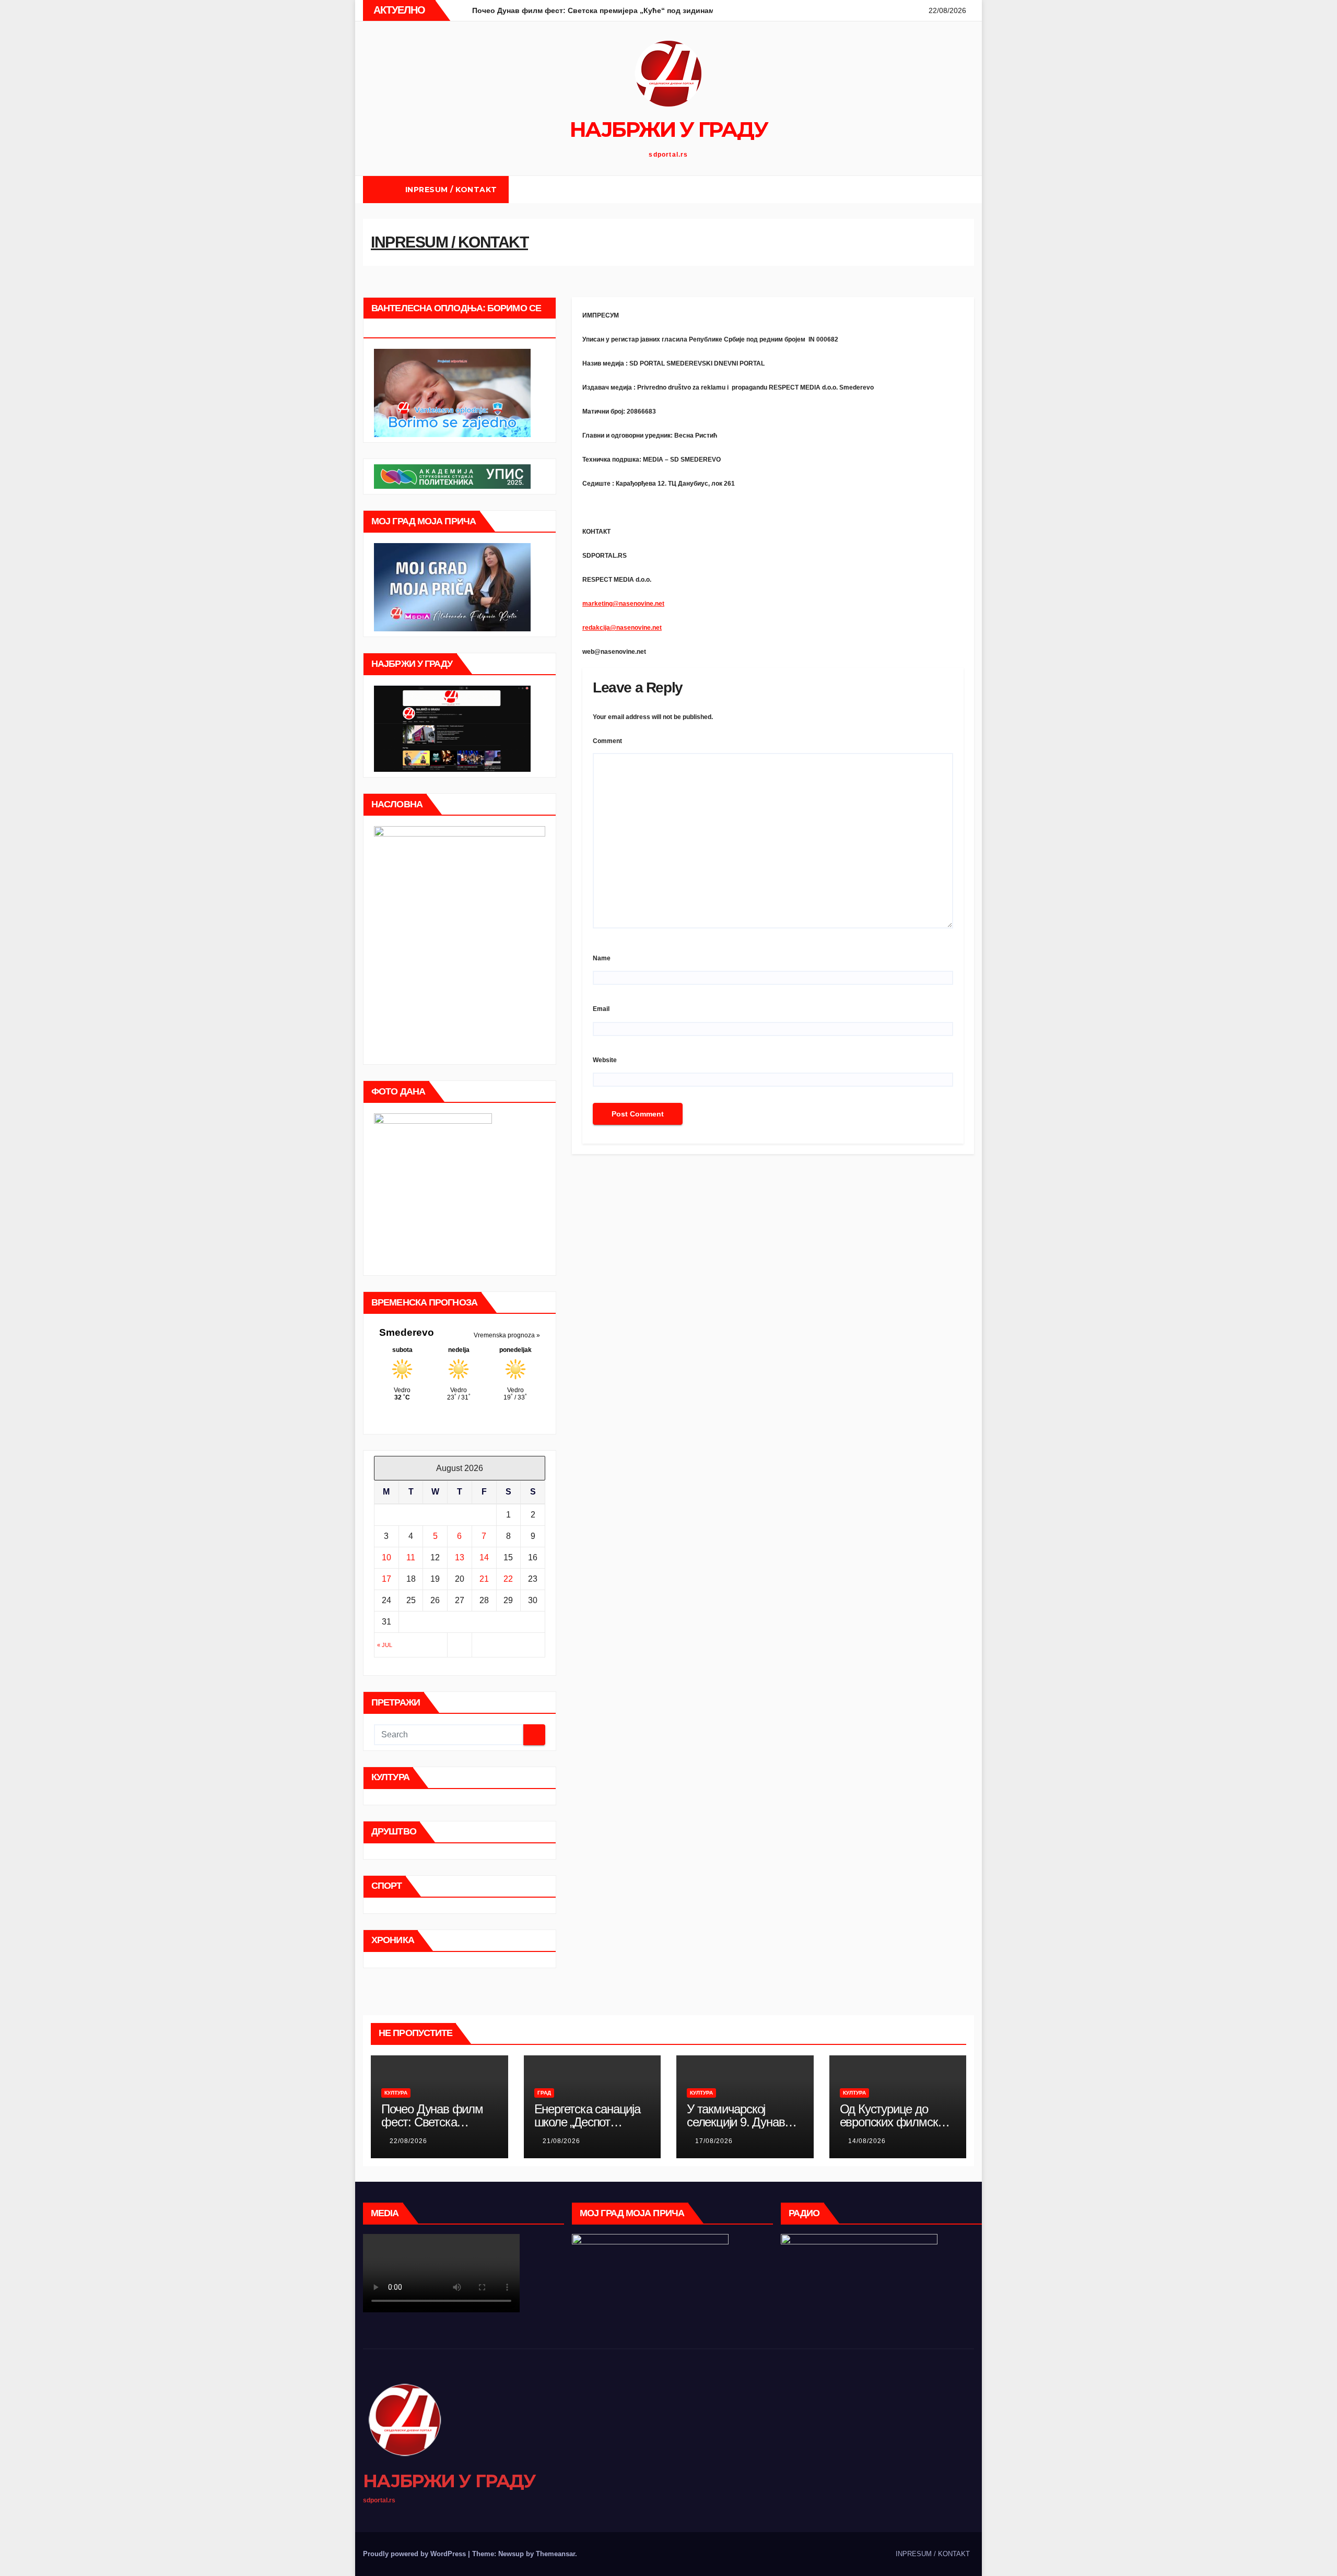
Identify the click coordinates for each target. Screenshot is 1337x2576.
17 (386, 1579)
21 (484, 1579)
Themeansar (555, 2554)
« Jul (385, 1645)
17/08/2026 (714, 2141)
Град (544, 2093)
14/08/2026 (867, 2141)
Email (601, 1009)
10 (386, 1557)
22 (508, 1579)
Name (602, 958)
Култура (396, 2093)
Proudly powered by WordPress (415, 2554)
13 (460, 1557)
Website (605, 1060)
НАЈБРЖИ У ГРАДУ (669, 129)
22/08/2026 (408, 2141)
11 (411, 1557)
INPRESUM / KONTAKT (451, 190)
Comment (607, 741)
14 (484, 1557)
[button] (966, 189)
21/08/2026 (561, 2141)
